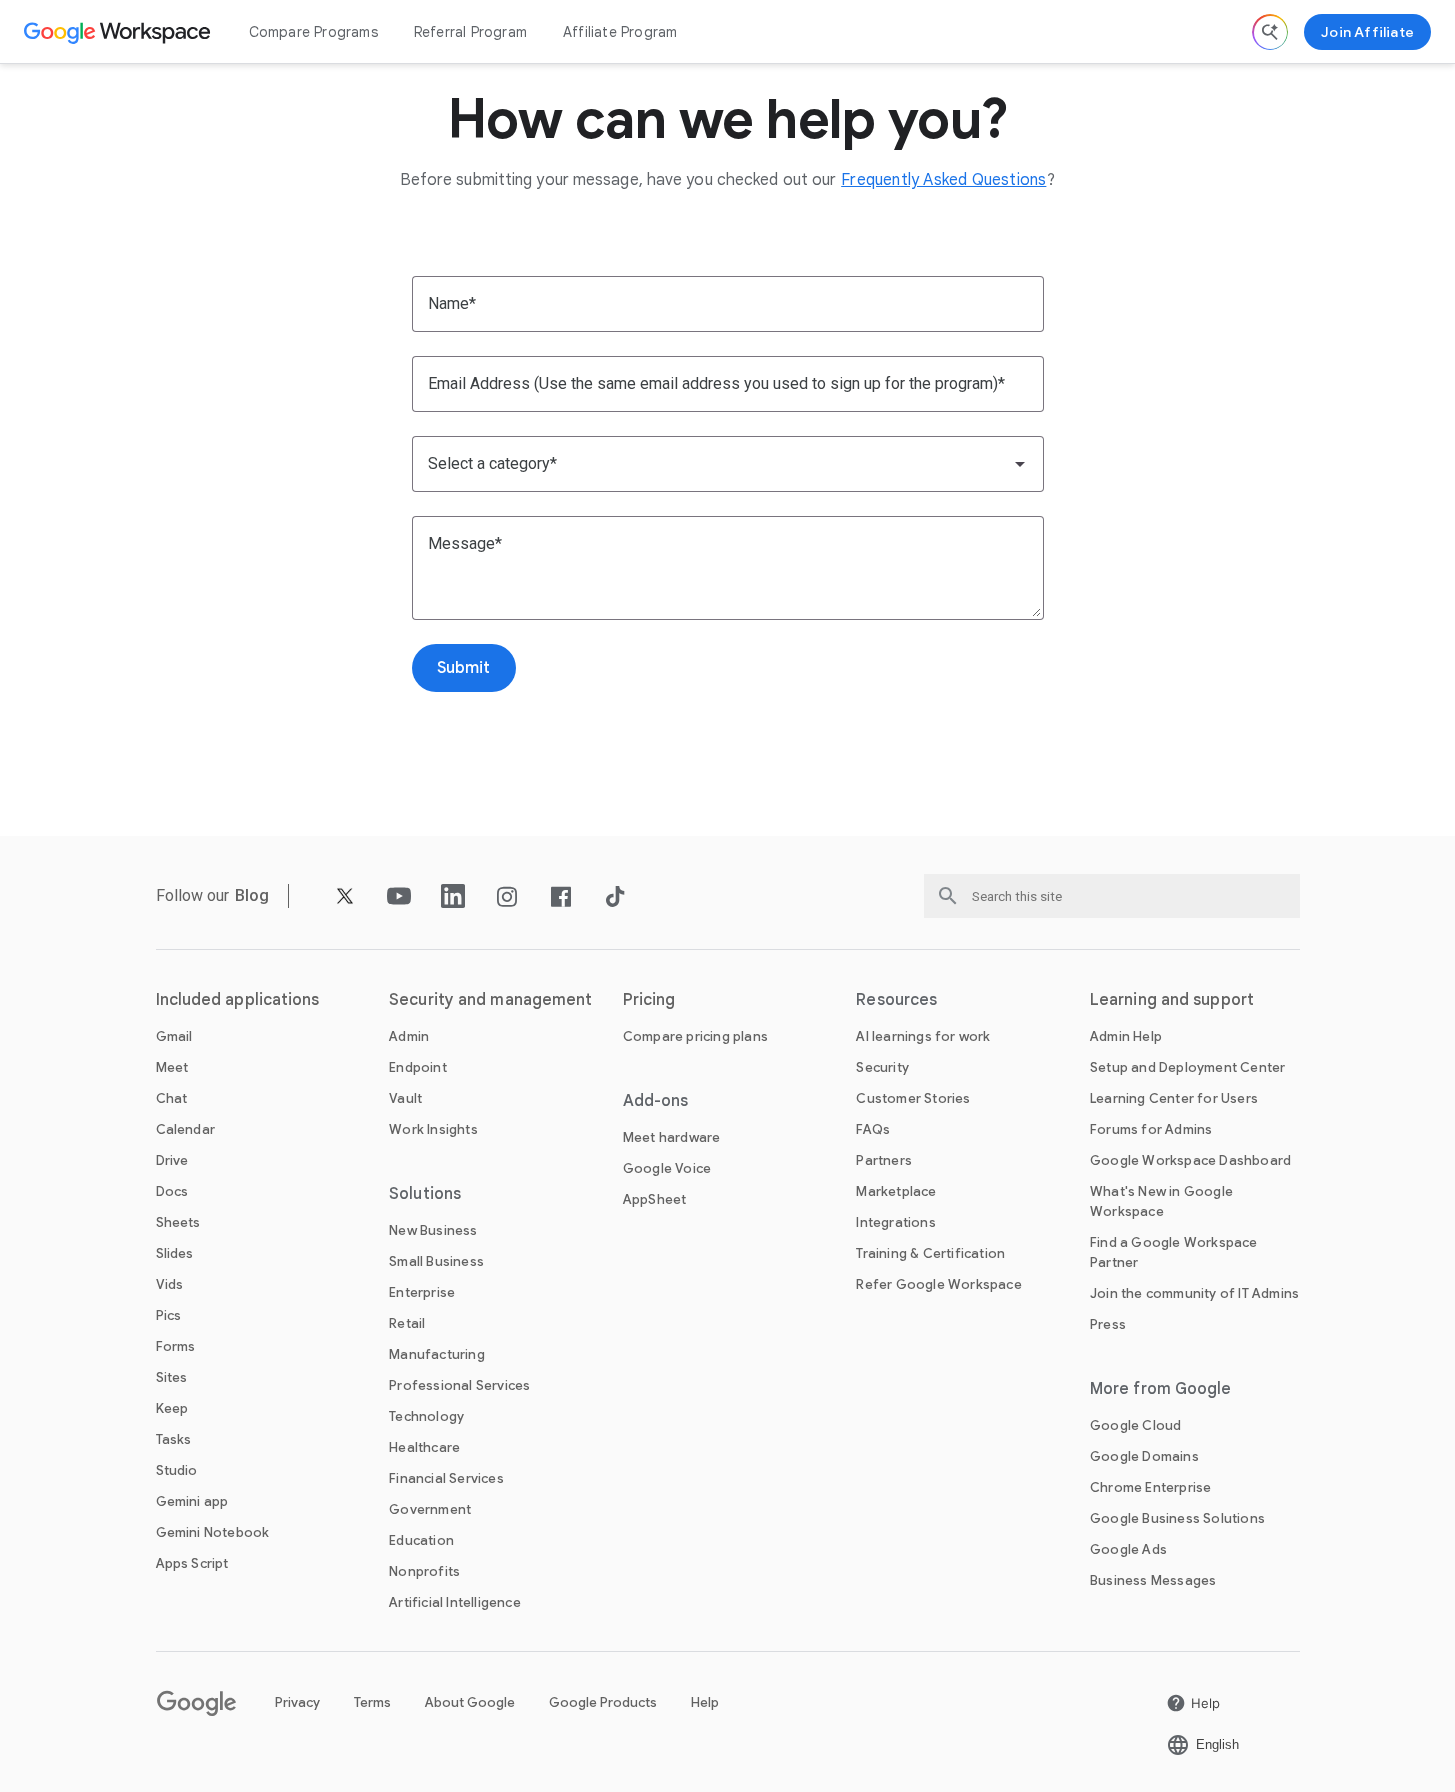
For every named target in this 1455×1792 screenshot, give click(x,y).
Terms (372, 1702)
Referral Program (470, 32)
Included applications (238, 1000)
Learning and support (1172, 1000)
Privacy (297, 1702)
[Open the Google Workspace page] (119, 32)
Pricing (649, 1000)
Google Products (603, 1702)
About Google (470, 1702)
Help (705, 1702)
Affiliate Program (620, 32)
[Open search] (1270, 32)
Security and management (490, 1000)
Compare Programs (313, 32)
